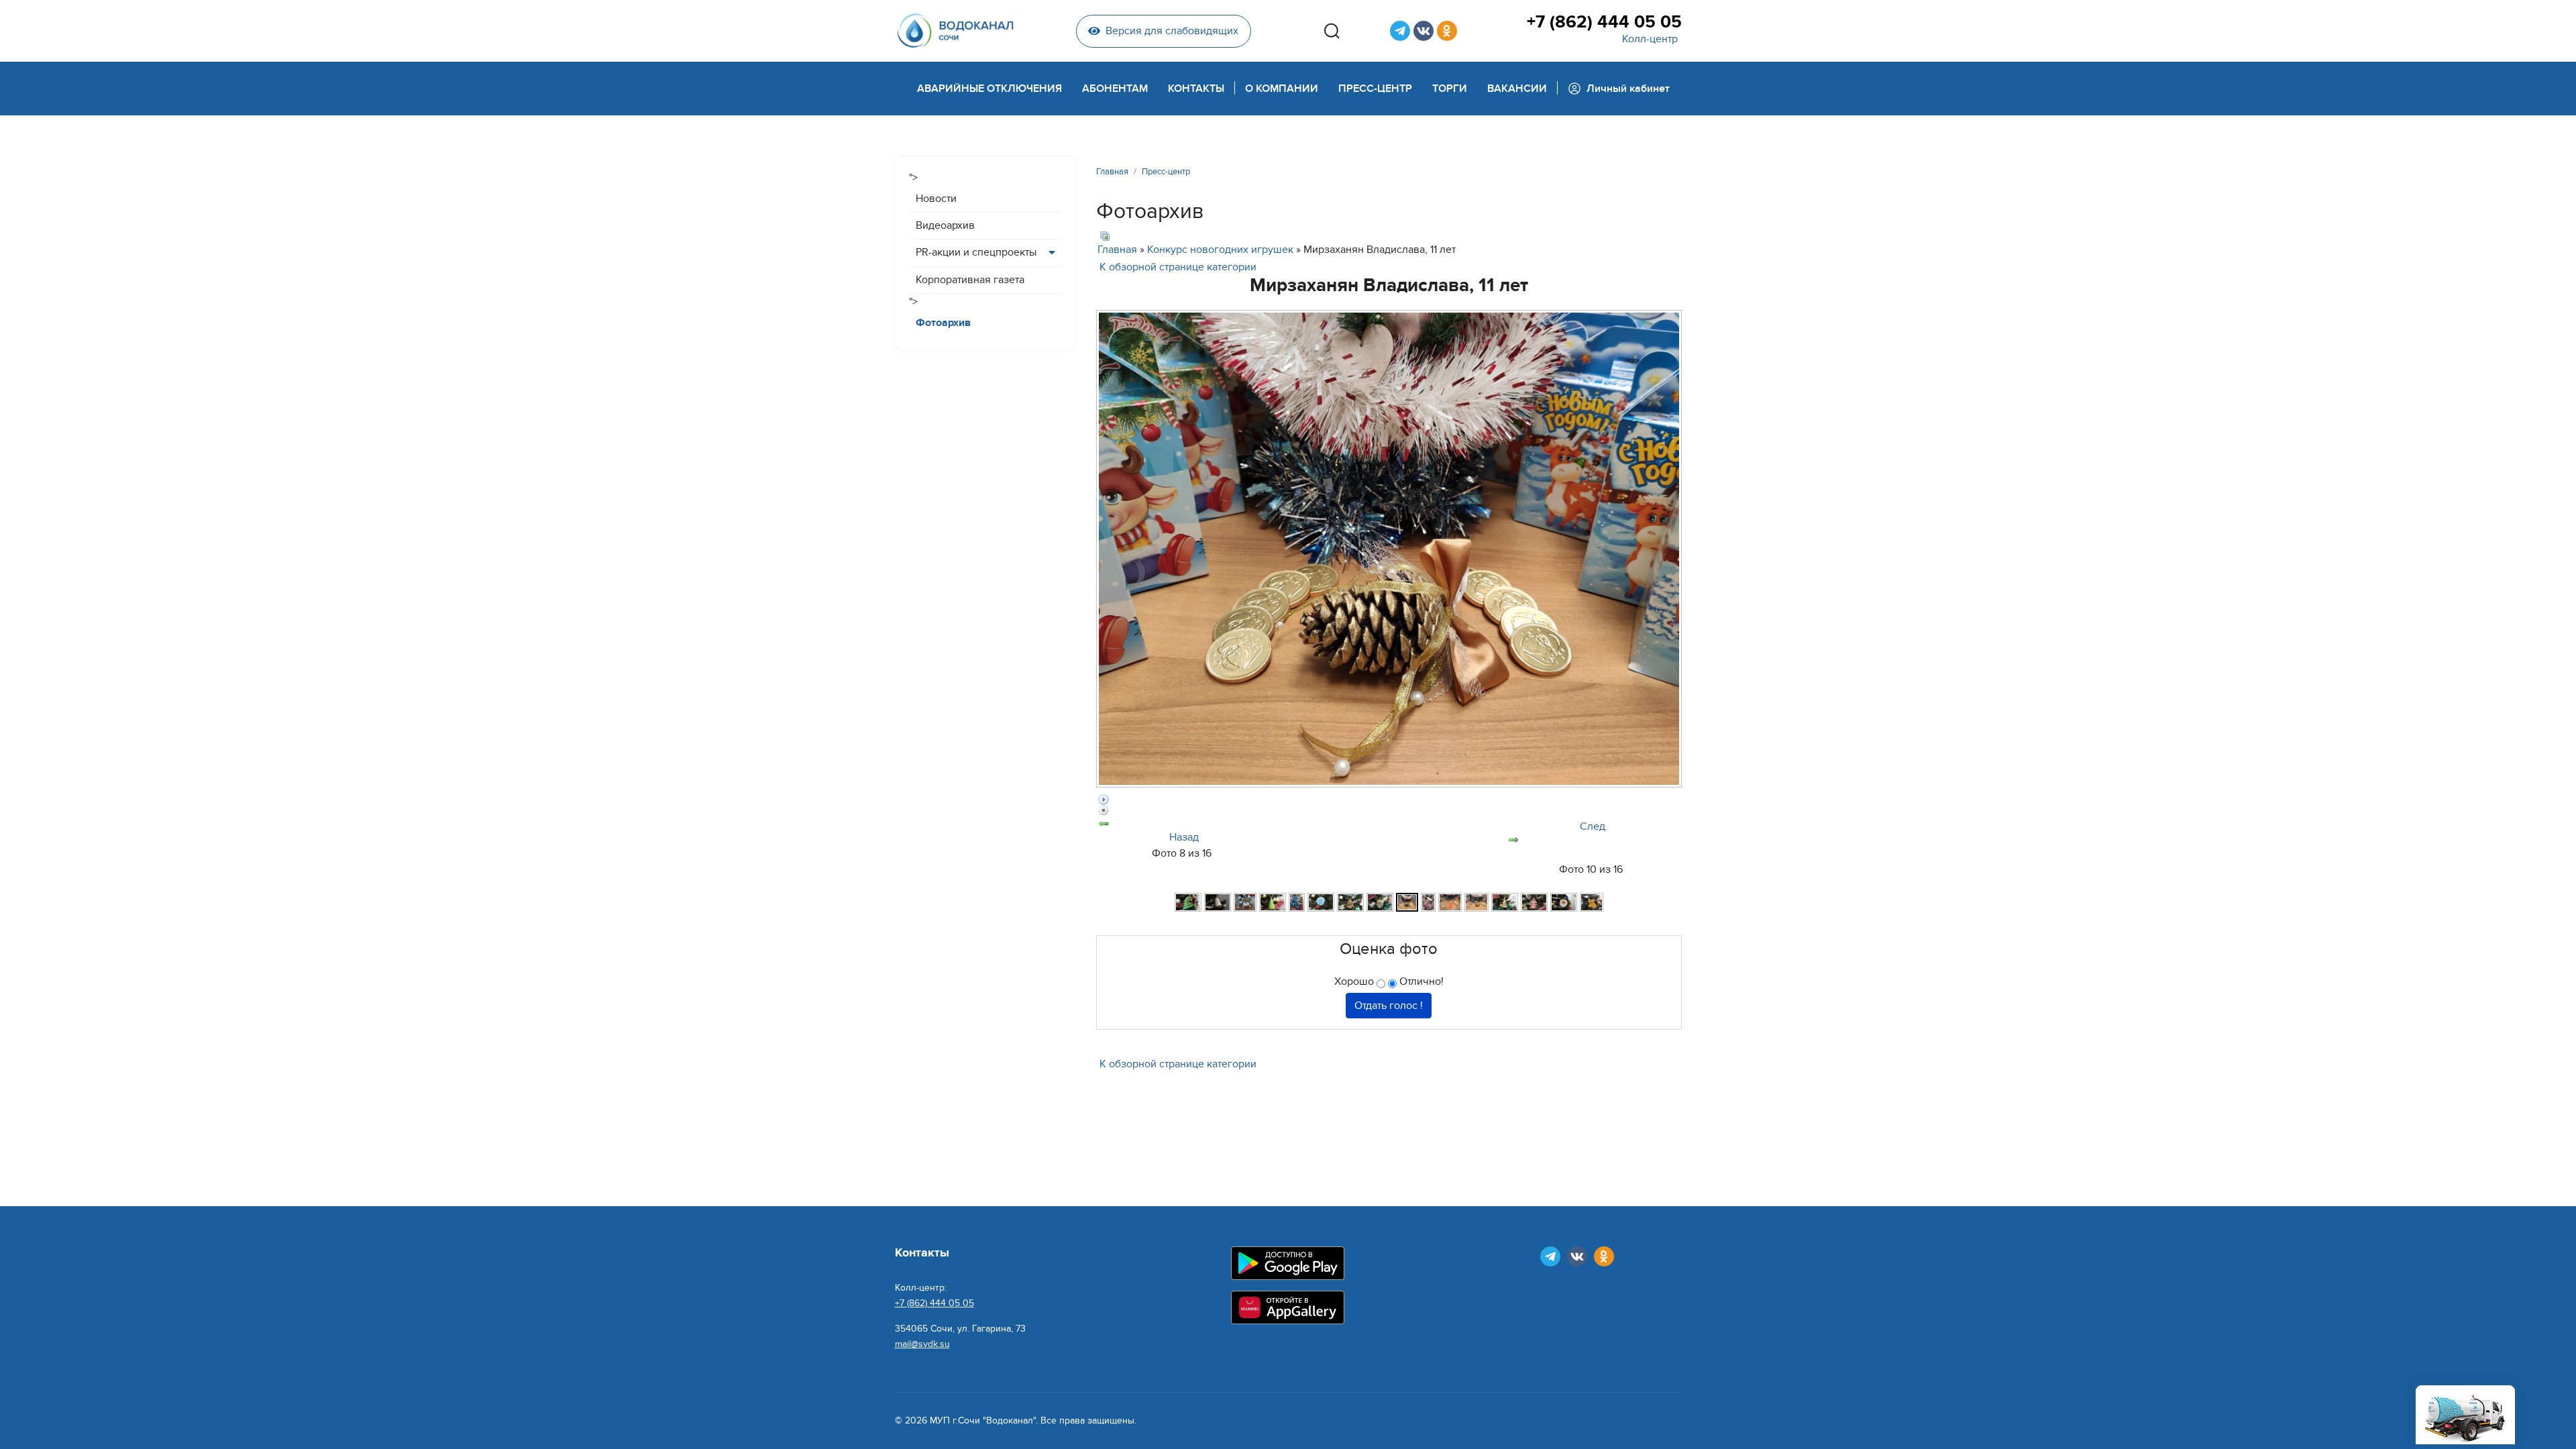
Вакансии (1517, 89)
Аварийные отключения (989, 89)
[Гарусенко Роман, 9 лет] (1218, 902)
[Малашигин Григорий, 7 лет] (1350, 902)
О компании (1282, 89)
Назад (1184, 837)
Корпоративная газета (970, 280)
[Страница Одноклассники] (1447, 31)
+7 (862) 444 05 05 (1604, 22)
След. (1594, 826)
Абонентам (1115, 89)
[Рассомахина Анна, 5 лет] (1592, 902)
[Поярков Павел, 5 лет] (1564, 902)
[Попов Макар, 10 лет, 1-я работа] (1505, 902)
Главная (1117, 250)
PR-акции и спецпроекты (976, 252)
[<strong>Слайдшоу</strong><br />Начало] (1389, 800)
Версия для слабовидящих (1172, 31)
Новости (936, 199)
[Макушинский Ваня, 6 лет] (1321, 902)
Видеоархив (945, 225)
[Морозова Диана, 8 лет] (1428, 902)
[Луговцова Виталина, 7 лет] (1273, 902)
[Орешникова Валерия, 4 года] (1477, 902)
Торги (1450, 89)
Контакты (1196, 89)
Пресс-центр (1375, 89)
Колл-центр (1650, 39)
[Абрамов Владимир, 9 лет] (1188, 902)
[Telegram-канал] (1400, 31)
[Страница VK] (1424, 31)
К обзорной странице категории (1178, 267)
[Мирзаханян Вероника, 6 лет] (1380, 902)
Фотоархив (943, 323)
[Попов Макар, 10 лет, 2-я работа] (1534, 902)
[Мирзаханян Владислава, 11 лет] (1407, 902)
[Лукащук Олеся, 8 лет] (1297, 902)
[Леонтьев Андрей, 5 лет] (1245, 902)
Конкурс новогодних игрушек (1220, 250)
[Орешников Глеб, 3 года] (1450, 902)
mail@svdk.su (922, 1344)
